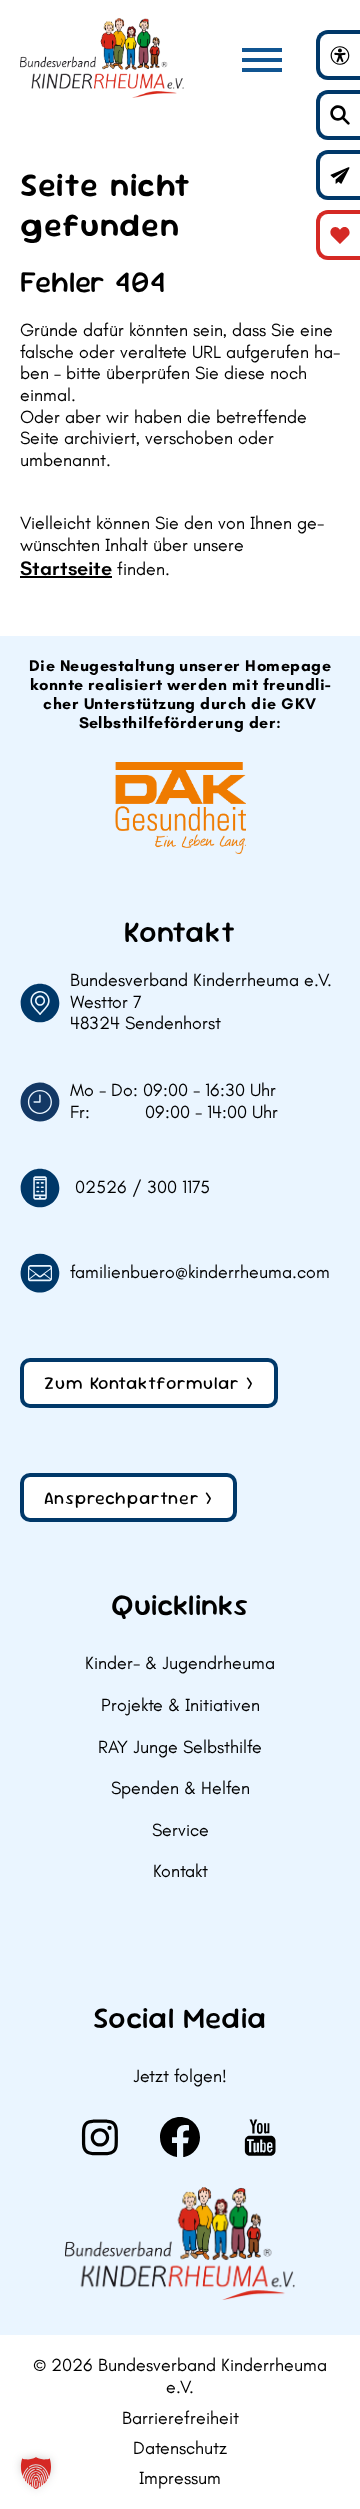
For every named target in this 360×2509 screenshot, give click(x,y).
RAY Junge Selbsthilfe (180, 1747)
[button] (36, 2473)
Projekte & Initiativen (180, 1705)
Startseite (66, 568)
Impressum (180, 2478)
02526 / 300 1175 (142, 1187)
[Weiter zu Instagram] (100, 2137)
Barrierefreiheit (180, 2418)
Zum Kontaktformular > (149, 1382)
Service (180, 1830)
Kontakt (180, 1871)
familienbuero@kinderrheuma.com (200, 1272)
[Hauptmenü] (262, 60)
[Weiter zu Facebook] (180, 2137)
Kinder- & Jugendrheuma (180, 1663)
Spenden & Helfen (180, 1788)
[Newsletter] (340, 175)
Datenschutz (180, 2448)
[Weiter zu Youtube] (260, 2137)
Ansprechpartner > (128, 1497)
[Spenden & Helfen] (340, 235)
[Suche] (340, 115)
